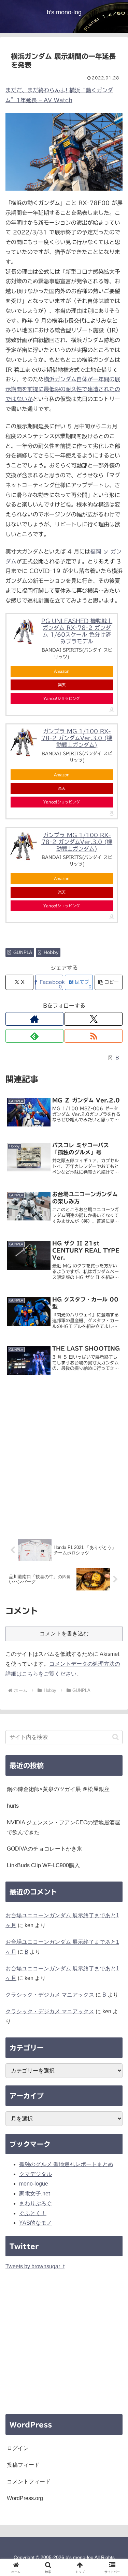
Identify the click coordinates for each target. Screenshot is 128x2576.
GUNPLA (23, 952)
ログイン (18, 2448)
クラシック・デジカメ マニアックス (50, 1995)
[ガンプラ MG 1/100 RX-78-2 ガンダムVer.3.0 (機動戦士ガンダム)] (24, 742)
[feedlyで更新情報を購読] (34, 1036)
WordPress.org (25, 2498)
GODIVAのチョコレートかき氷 (45, 1849)
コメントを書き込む (64, 1634)
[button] (109, 982)
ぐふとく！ (33, 2213)
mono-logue (34, 2184)
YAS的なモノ (35, 2223)
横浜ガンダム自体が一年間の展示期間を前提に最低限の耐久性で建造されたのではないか (63, 389)
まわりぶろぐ (35, 2203)
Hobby (51, 952)
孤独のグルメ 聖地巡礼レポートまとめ (66, 2164)
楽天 (62, 685)
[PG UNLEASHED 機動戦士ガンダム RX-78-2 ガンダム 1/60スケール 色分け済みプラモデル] (24, 631)
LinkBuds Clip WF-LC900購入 (43, 1865)
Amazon (62, 671)
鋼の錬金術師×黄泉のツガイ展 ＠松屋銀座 (58, 1789)
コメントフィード (29, 2482)
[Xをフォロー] (94, 1019)
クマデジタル (35, 2174)
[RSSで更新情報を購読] (94, 1036)
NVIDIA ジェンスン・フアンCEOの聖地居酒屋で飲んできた (63, 1827)
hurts (13, 1806)
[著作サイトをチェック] (34, 1019)
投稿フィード (23, 2465)
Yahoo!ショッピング (62, 698)
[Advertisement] (64, 1459)
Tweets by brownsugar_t (35, 2266)
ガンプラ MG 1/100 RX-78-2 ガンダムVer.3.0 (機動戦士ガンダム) (77, 738)
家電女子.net (34, 2194)
